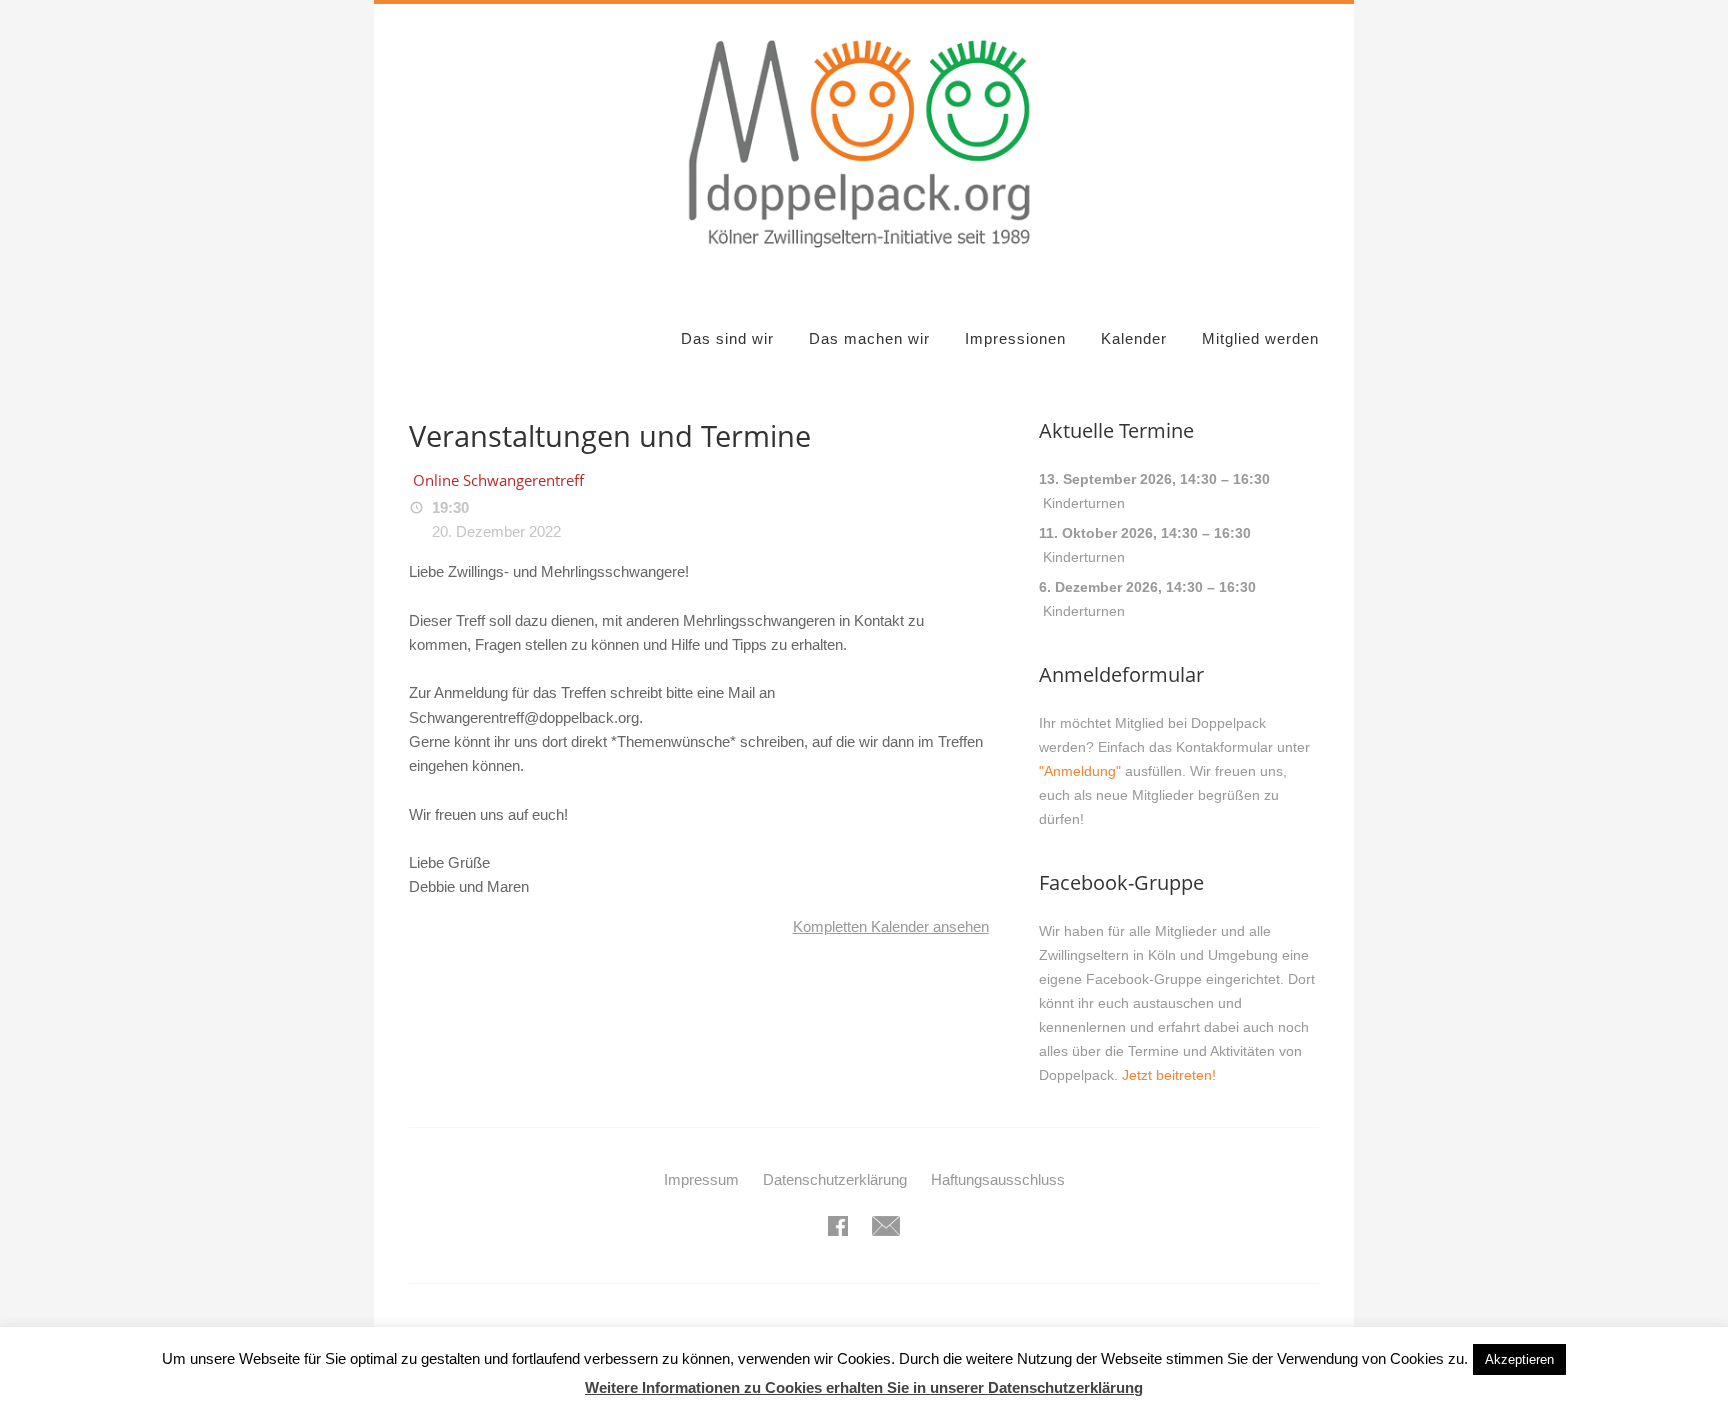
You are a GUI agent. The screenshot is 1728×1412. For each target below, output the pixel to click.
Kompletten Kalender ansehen (891, 926)
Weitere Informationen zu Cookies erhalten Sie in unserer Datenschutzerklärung (864, 1387)
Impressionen (1015, 338)
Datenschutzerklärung (835, 1179)
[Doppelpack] (864, 259)
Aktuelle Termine (1116, 430)
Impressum (701, 1179)
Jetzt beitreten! (1169, 1075)
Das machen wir (869, 338)
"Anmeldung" (1080, 771)
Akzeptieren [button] (1519, 1359)
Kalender (1134, 338)
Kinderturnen (1084, 503)
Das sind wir (727, 338)
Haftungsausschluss (998, 1179)
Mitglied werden (1260, 338)
